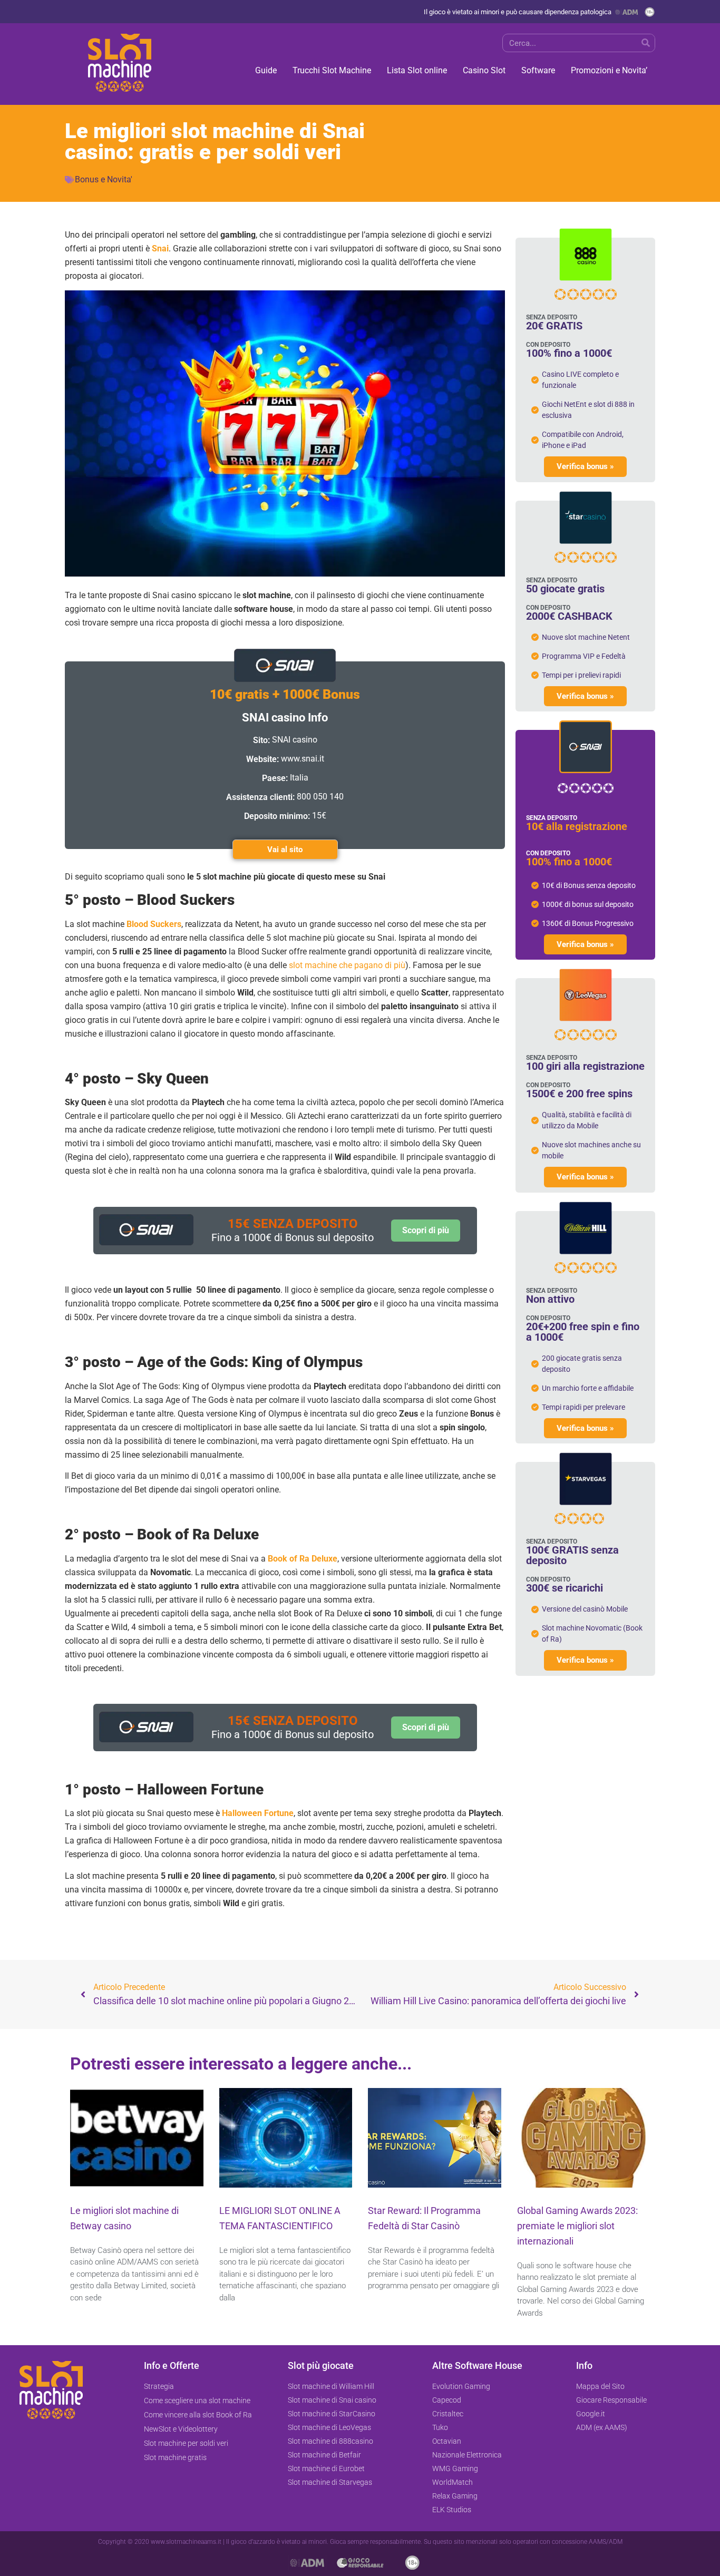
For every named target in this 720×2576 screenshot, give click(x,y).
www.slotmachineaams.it (186, 2542)
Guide (266, 70)
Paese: (275, 778)
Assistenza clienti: (260, 797)
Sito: (261, 740)
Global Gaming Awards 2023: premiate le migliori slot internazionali (577, 2226)
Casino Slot (484, 70)
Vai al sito (285, 850)
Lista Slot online (417, 70)
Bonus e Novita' (104, 179)
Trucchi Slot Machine (332, 70)
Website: (262, 759)
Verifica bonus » (585, 466)
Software (538, 70)
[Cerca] (645, 43)
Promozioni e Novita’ (609, 70)
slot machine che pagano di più (347, 965)
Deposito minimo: (277, 816)
